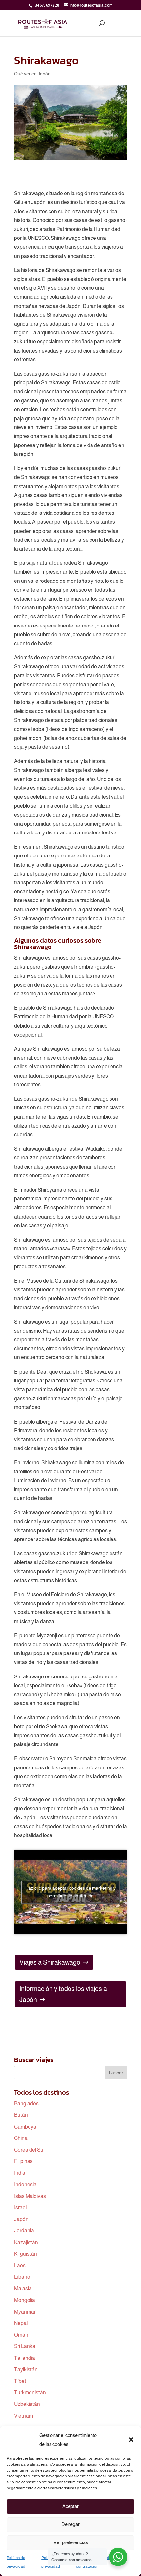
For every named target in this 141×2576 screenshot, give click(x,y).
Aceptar (70, 2506)
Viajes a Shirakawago (50, 1962)
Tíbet (20, 2381)
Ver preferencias (71, 2542)
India (20, 2173)
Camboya (25, 2127)
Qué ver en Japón (32, 74)
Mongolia (25, 2300)
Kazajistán (26, 2242)
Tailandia (25, 2358)
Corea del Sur (30, 2150)
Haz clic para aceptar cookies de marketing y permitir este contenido (70, 1892)
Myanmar (25, 2312)
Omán (21, 2335)
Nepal (21, 2323)
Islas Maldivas (30, 2196)
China (21, 2138)
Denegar (70, 2524)
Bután (21, 2115)
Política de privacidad (16, 2562)
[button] (131, 2440)
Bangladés (26, 2103)
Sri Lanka (25, 2346)
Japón (21, 2219)
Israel (20, 2208)
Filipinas (23, 2161)
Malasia (23, 2288)
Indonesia (25, 2185)
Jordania (24, 2231)
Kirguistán (26, 2254)
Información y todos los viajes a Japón (63, 1994)
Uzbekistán (27, 2404)
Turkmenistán (30, 2393)
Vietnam (24, 2416)
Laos (20, 2265)
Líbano (22, 2277)
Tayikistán (26, 2370)
